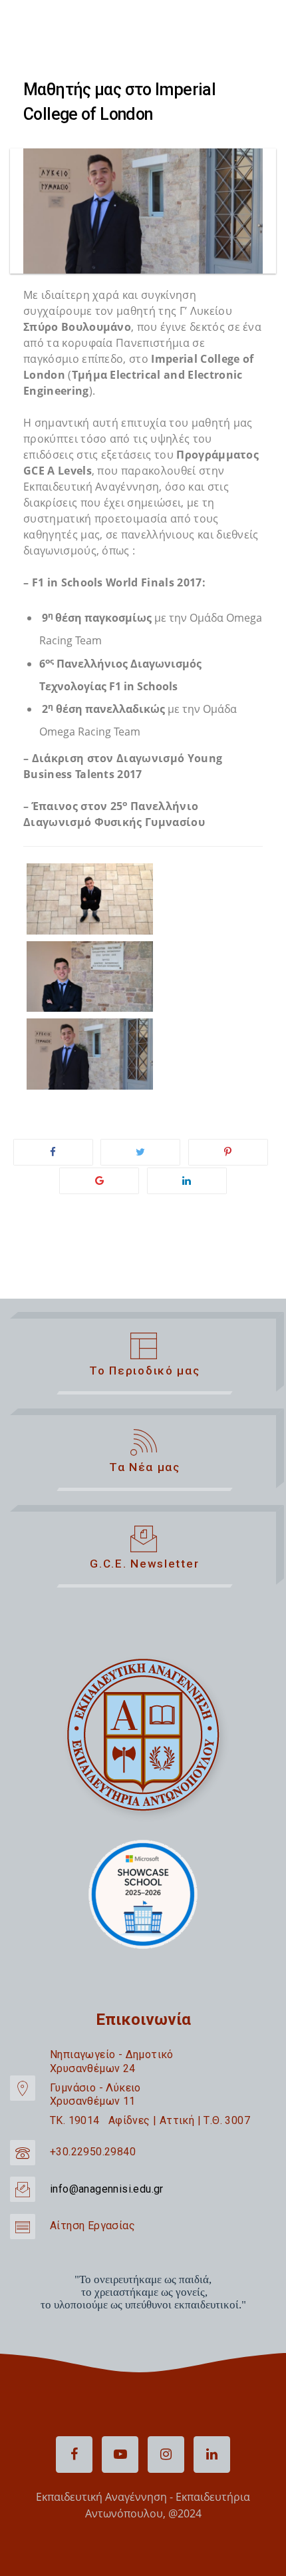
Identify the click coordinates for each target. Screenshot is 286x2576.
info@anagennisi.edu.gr (107, 2189)
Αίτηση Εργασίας (92, 2226)
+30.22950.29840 (93, 2152)
